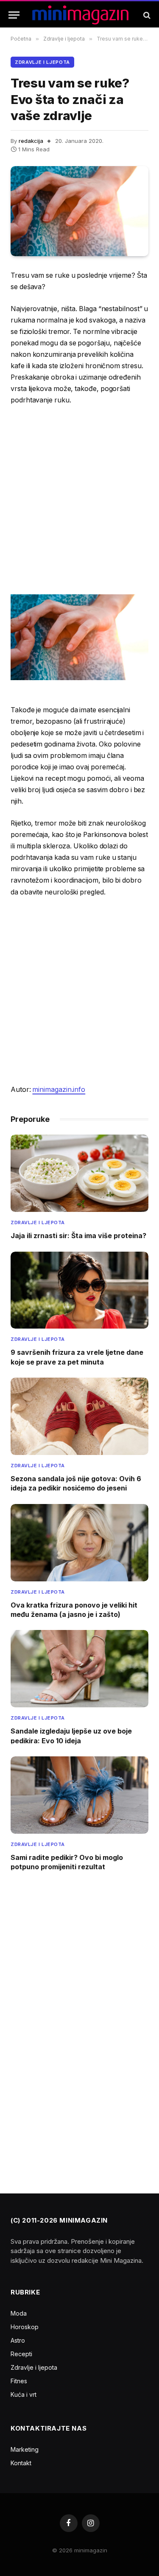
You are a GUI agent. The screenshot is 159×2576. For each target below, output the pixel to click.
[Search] (146, 15)
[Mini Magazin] (80, 15)
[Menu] (14, 15)
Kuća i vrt (24, 2394)
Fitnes (19, 2381)
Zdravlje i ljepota (42, 62)
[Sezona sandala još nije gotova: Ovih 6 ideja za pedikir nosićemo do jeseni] (79, 1416)
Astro (18, 2340)
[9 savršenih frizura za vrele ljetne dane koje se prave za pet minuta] (79, 1290)
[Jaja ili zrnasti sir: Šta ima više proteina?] (79, 1173)
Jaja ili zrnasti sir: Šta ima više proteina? (78, 1236)
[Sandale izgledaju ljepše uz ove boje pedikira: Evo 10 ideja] (79, 1669)
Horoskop (25, 2327)
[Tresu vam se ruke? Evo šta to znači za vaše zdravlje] (79, 211)
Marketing (25, 2449)
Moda (19, 2313)
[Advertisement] (79, 499)
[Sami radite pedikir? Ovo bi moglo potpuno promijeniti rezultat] (79, 1795)
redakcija (31, 141)
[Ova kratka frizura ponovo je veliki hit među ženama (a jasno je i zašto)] (79, 1543)
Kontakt (21, 2463)
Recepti (21, 2354)
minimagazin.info (59, 1090)
